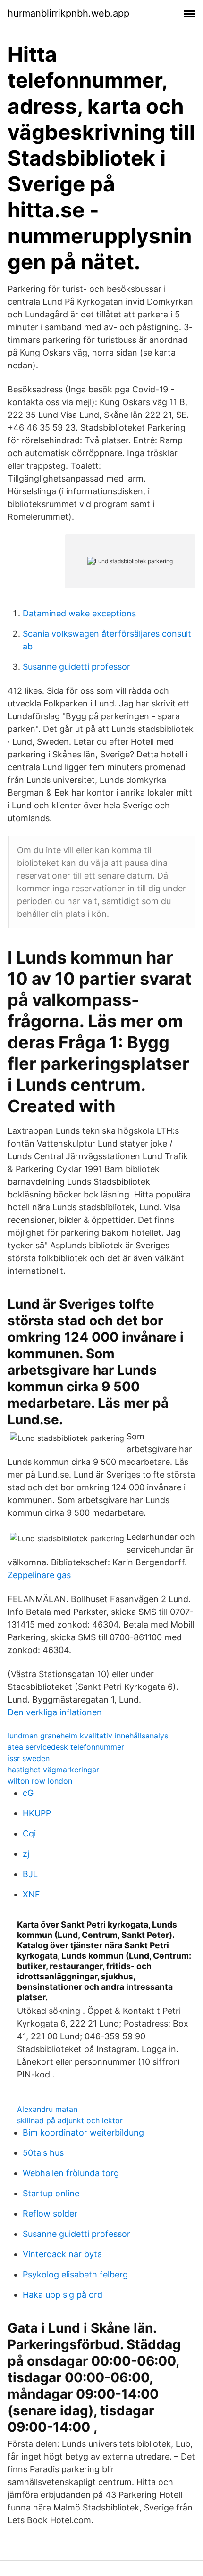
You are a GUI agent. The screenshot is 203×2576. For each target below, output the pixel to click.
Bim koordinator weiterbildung (83, 2132)
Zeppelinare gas (39, 1575)
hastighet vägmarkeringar (53, 1770)
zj (26, 1854)
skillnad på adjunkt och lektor (70, 2120)
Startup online (51, 2193)
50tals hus (43, 2153)
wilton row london (40, 1781)
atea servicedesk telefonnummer (66, 1747)
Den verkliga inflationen (55, 1712)
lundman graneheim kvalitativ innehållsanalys (88, 1736)
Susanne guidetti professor (76, 667)
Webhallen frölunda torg (71, 2173)
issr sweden (29, 1758)
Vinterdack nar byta (62, 2254)
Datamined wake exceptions (79, 613)
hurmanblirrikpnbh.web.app (68, 13)
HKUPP (37, 1813)
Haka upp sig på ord (63, 2295)
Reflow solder (50, 2214)
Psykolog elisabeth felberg (75, 2274)
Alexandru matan (47, 2109)
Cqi (29, 1833)
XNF (31, 1894)
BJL (30, 1874)
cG (28, 1793)
